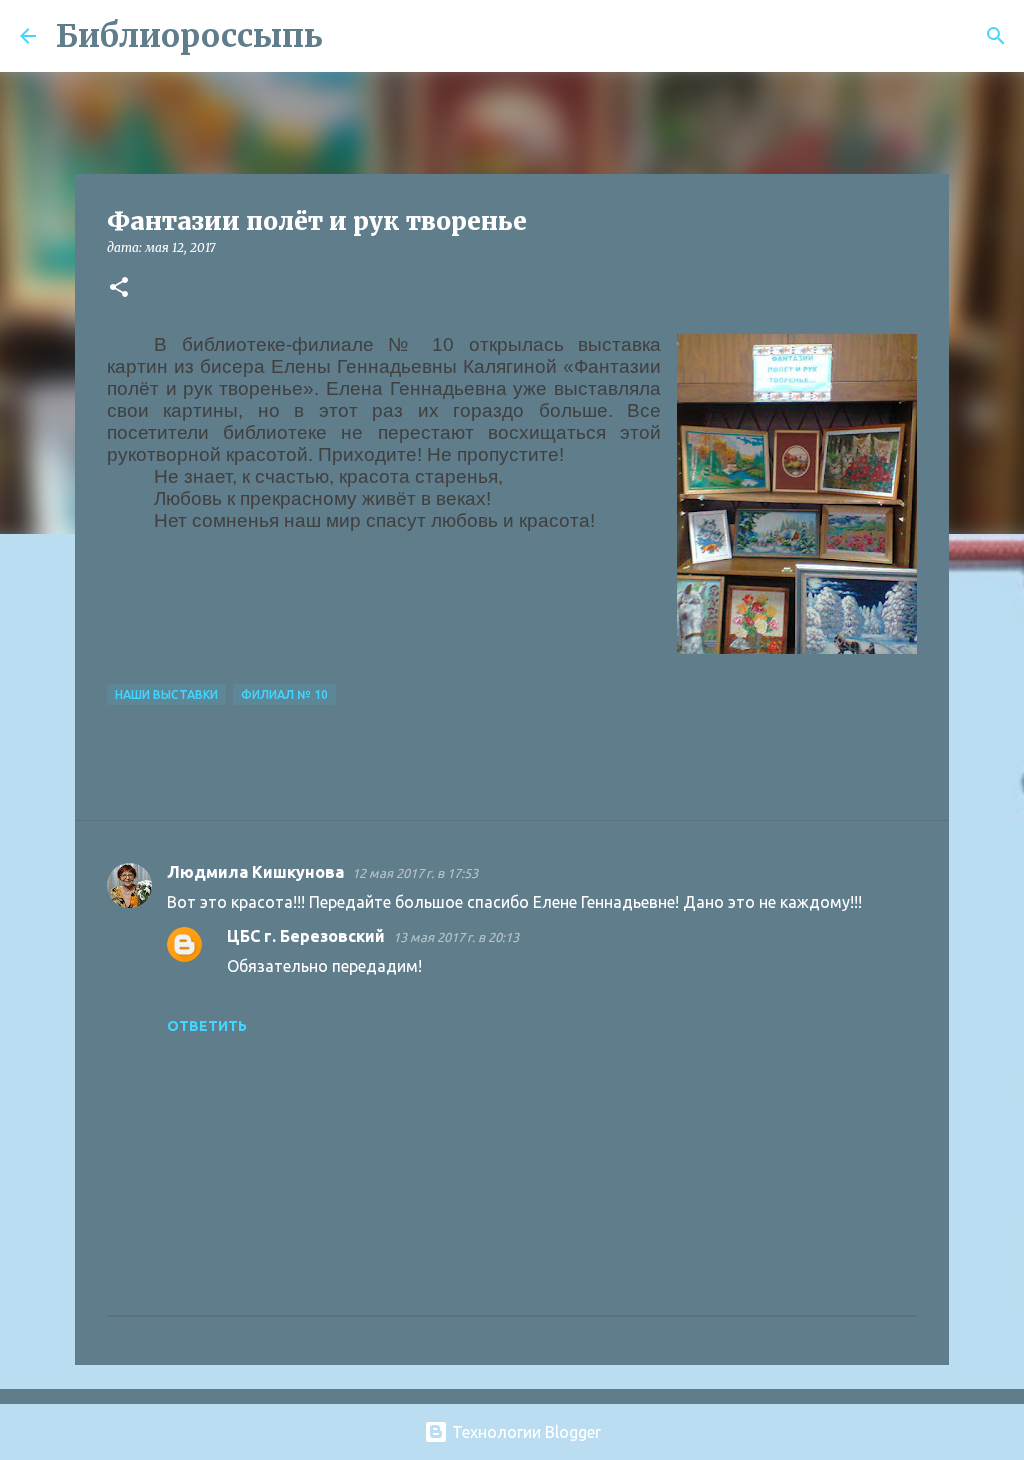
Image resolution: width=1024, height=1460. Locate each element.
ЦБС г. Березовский (306, 936)
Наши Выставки (166, 694)
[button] (119, 288)
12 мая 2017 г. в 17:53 (415, 873)
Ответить (207, 1026)
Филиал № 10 (284, 694)
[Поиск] (351, 36)
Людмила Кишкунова (255, 872)
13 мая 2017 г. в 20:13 (456, 937)
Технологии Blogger (524, 1432)
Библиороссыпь (189, 36)
